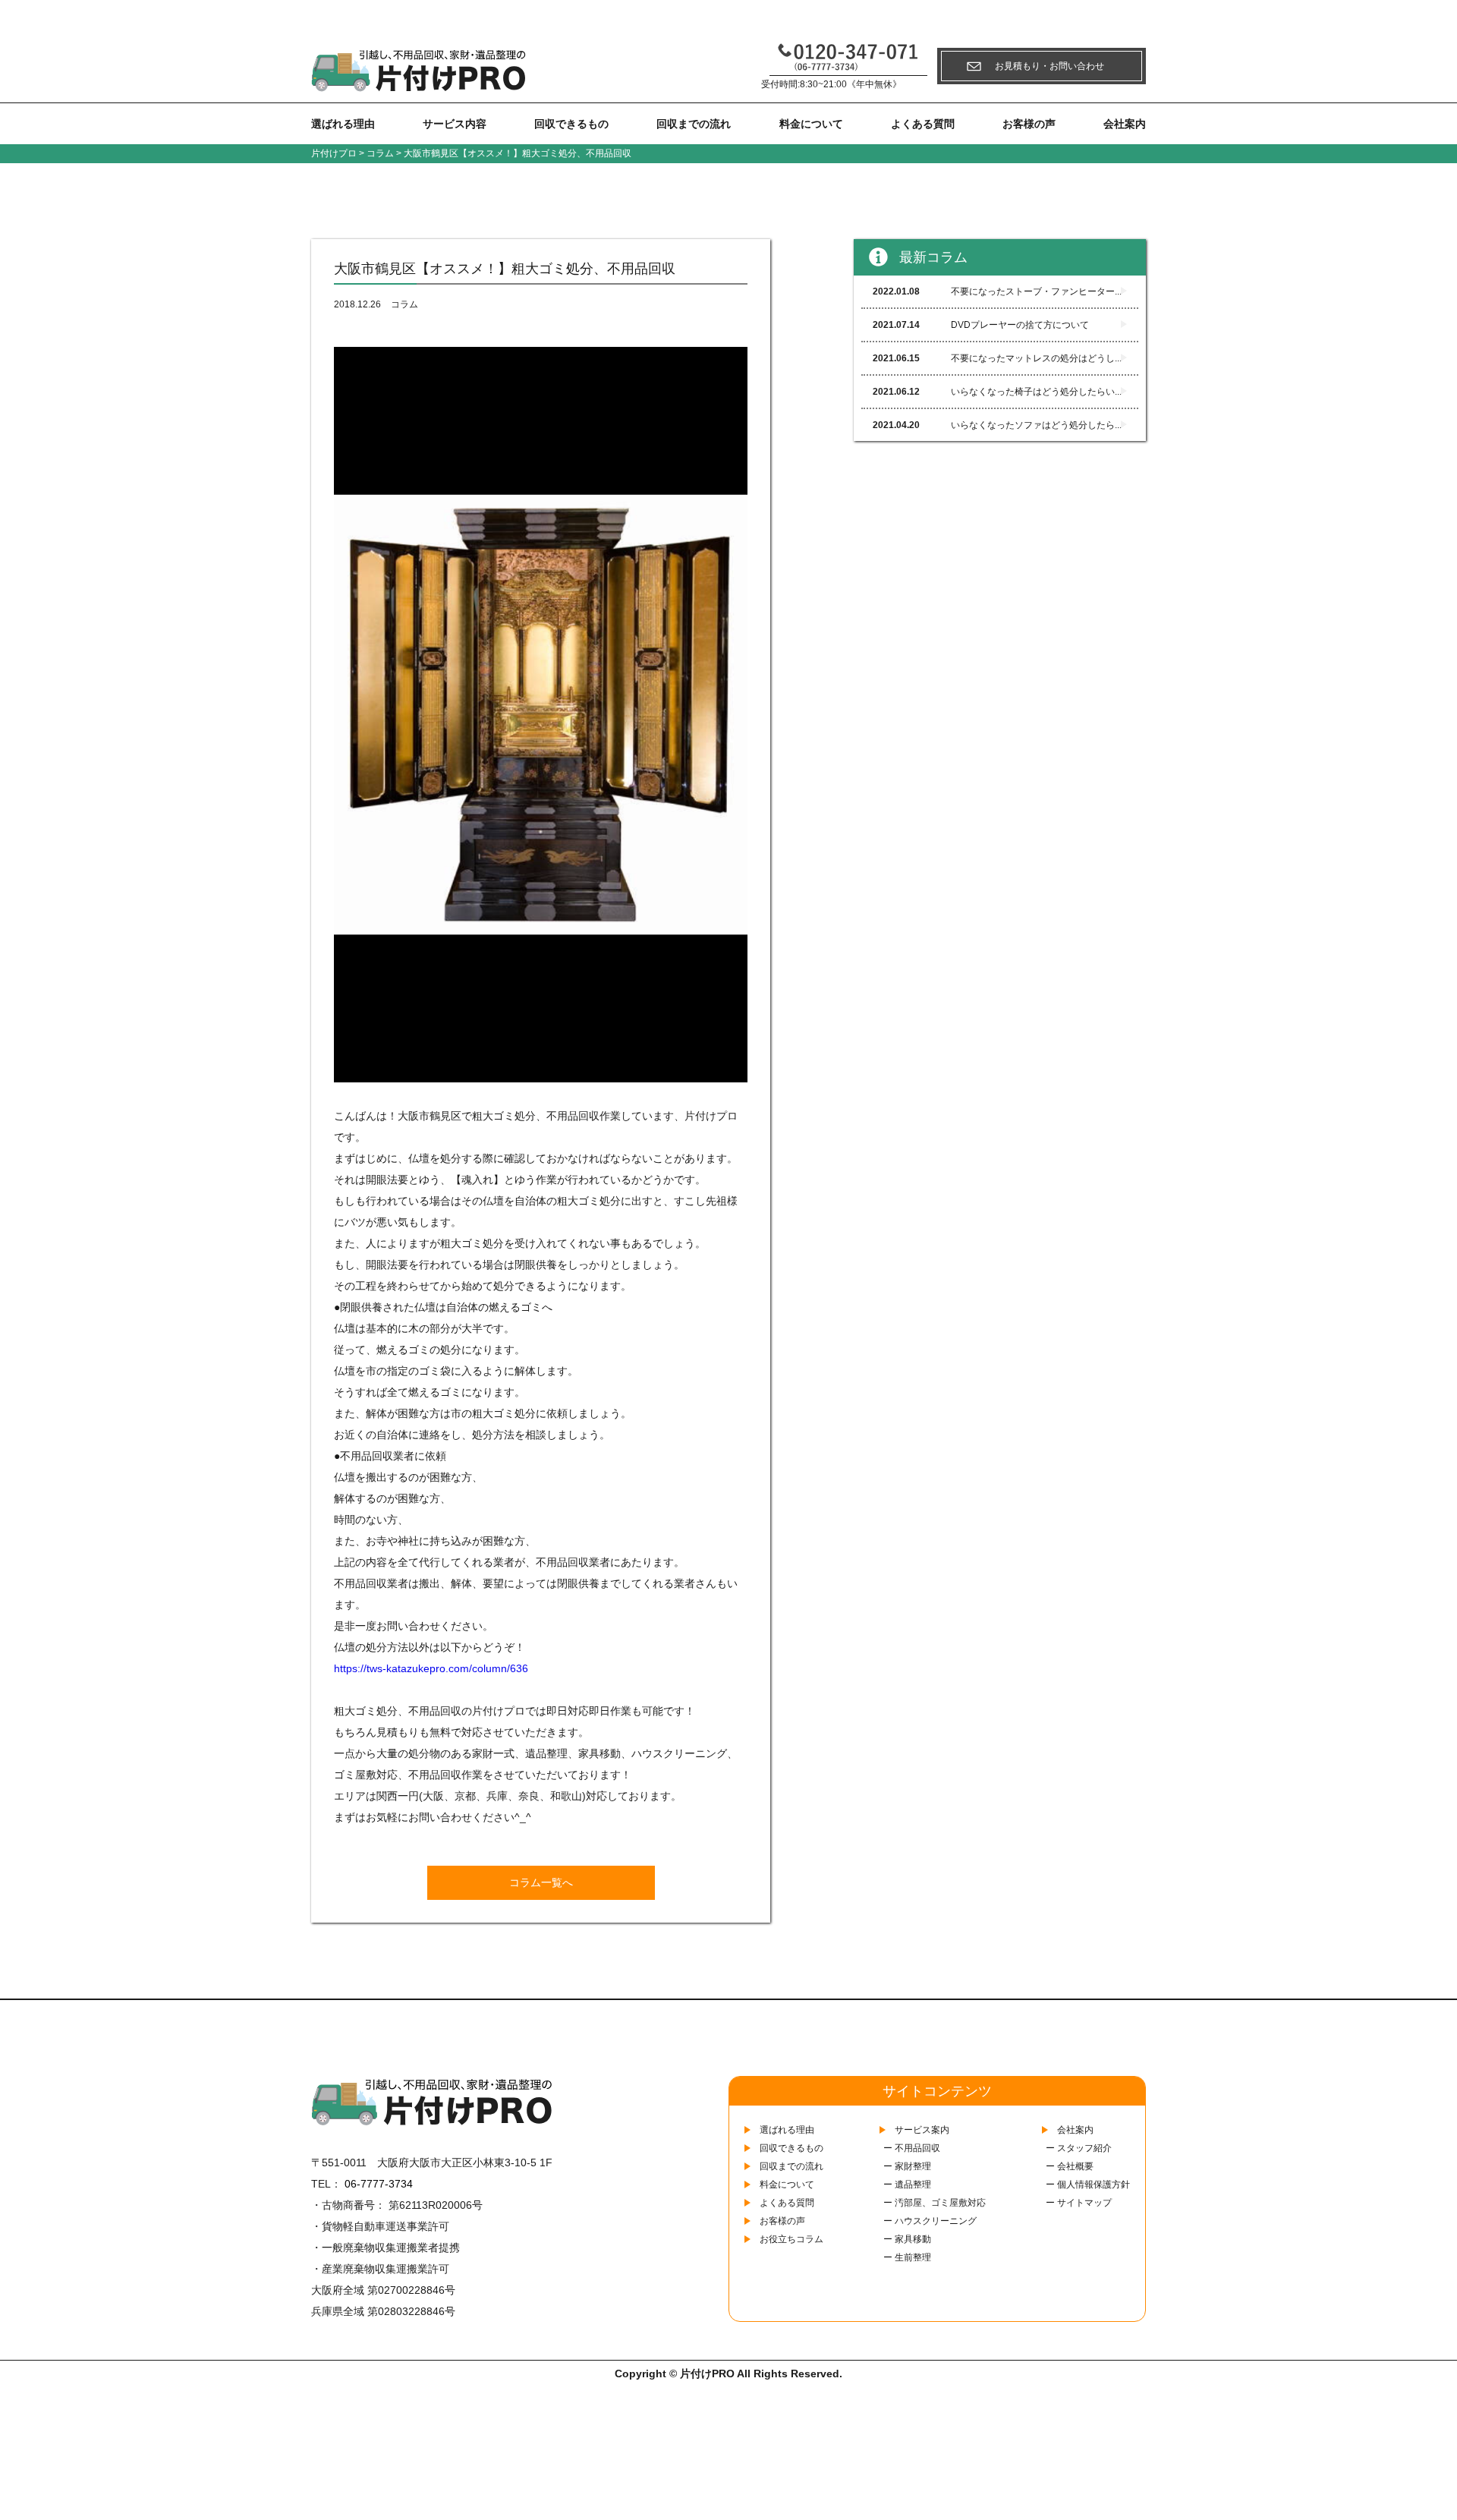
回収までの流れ (694, 124)
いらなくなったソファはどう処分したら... (997, 425)
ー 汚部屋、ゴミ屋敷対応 (935, 2203)
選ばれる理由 (343, 124)
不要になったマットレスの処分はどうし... (997, 358)
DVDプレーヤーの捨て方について (981, 325)
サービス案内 (922, 2130)
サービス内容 (455, 124)
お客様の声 (1029, 124)
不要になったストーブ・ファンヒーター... (997, 291)
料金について (811, 124)
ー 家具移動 (907, 2239)
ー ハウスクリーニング (930, 2221)
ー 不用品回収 (912, 2148)
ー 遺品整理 (907, 2185)
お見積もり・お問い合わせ (1049, 66)
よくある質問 (923, 124)
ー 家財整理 (907, 2166)
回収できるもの (571, 124)
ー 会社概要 (1070, 2166)
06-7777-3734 (379, 2184)
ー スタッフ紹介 (1079, 2148)
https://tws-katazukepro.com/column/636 (431, 1668)
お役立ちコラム (791, 2239)
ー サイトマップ (1079, 2203)
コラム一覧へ (541, 1882)
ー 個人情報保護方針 (1088, 2185)
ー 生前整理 (907, 2257)
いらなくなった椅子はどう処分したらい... (997, 392)
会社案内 (1125, 124)
